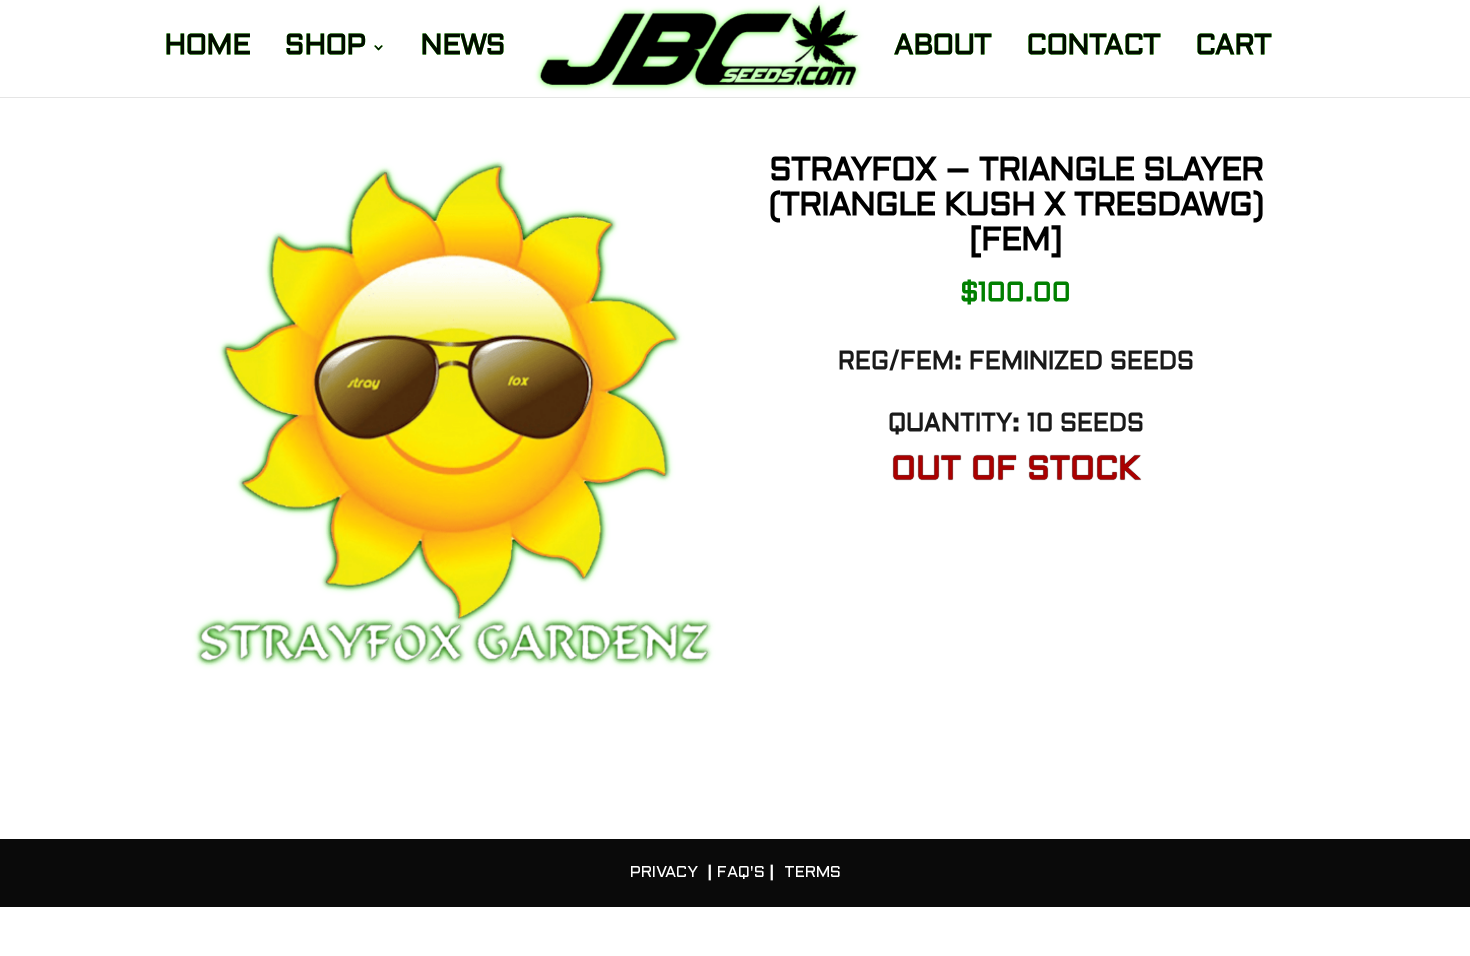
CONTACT (1093, 50)
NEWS (462, 50)
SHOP (325, 50)
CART (1233, 50)
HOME (207, 50)
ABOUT (942, 50)
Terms (812, 872)
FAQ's (741, 872)
